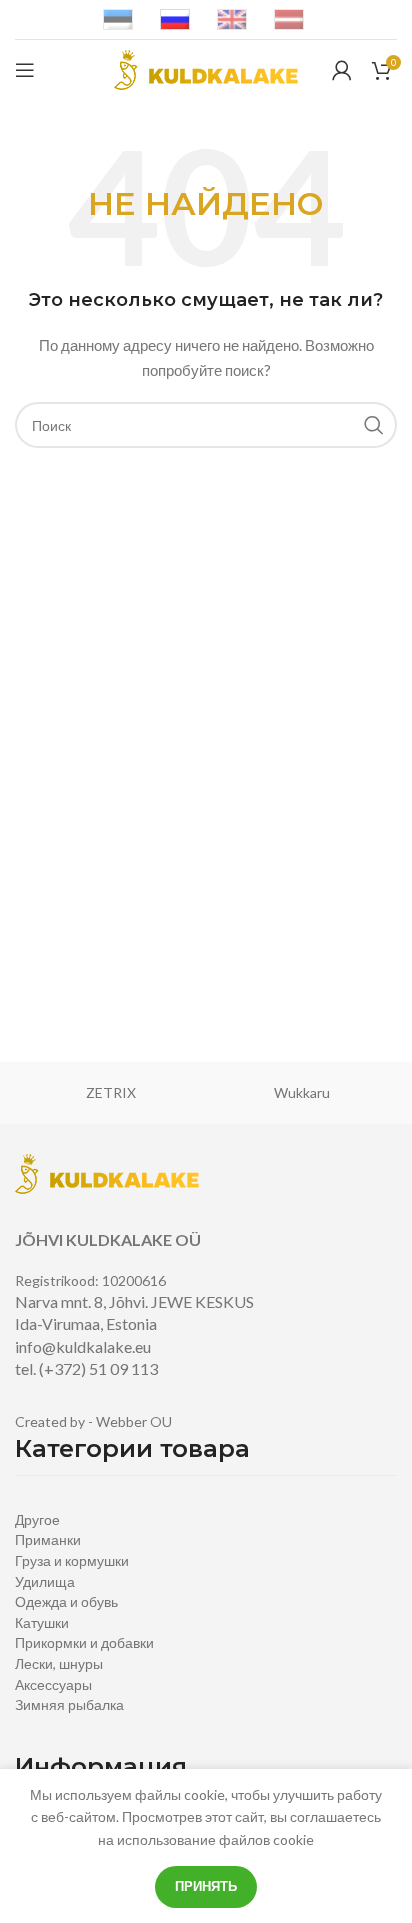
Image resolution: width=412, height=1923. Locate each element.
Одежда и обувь (66, 1601)
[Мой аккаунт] (342, 70)
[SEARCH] (374, 425)
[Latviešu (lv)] (289, 18)
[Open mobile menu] (25, 70)
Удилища (45, 1581)
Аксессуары (53, 1684)
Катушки (42, 1622)
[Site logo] (206, 68)
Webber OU (134, 1421)
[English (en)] (232, 18)
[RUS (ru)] (175, 18)
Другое (37, 1519)
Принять (206, 1886)
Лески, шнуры (59, 1663)
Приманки (48, 1539)
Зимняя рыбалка (69, 1704)
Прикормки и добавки (84, 1642)
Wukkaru (302, 1092)
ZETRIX (111, 1092)
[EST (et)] (118, 18)
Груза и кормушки (72, 1560)
